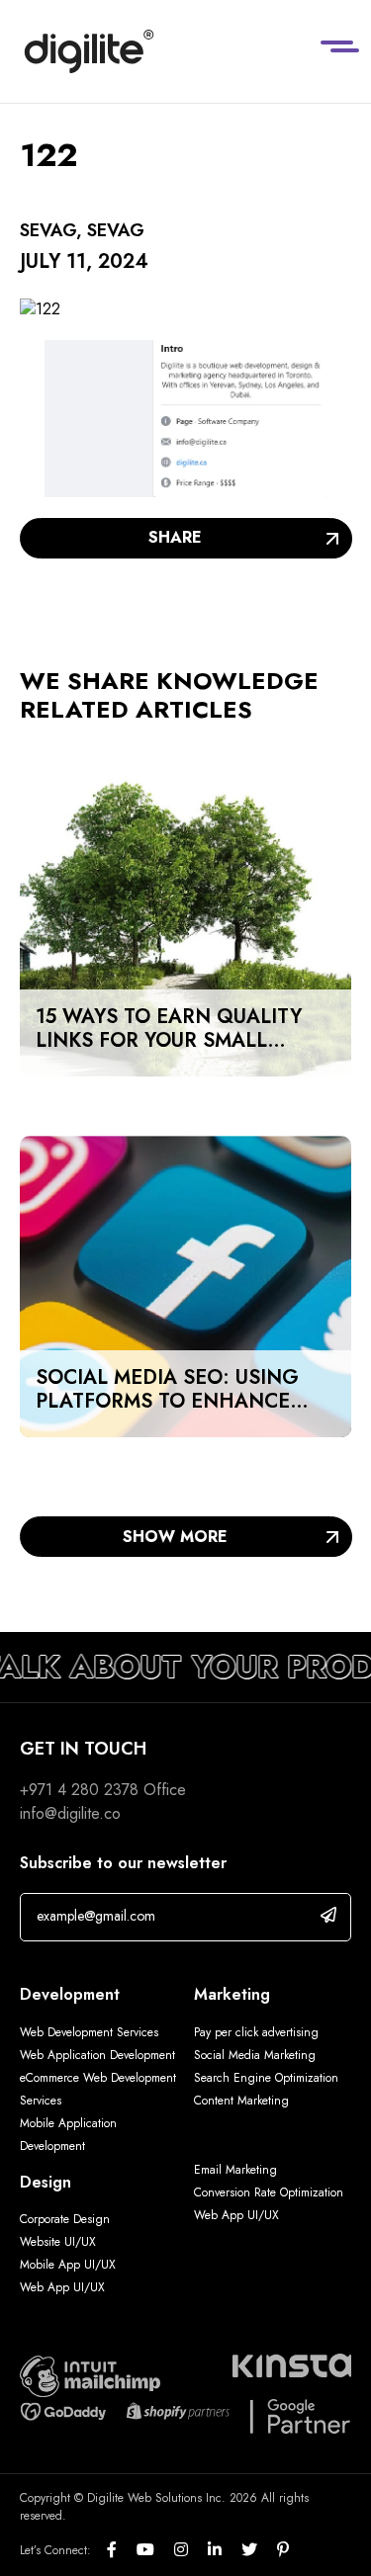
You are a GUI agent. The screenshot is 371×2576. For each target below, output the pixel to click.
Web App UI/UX (62, 2287)
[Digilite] (89, 51)
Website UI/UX (58, 2242)
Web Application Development (97, 2055)
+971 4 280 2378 (79, 1790)
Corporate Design (65, 2219)
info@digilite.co (70, 1813)
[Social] (122, 2550)
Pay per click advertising (256, 2032)
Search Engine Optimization (266, 2078)
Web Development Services (89, 2032)
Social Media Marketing (255, 2055)
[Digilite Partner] (90, 2375)
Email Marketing (235, 2170)
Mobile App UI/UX (68, 2265)
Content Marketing (241, 2101)
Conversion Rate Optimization (269, 2192)
